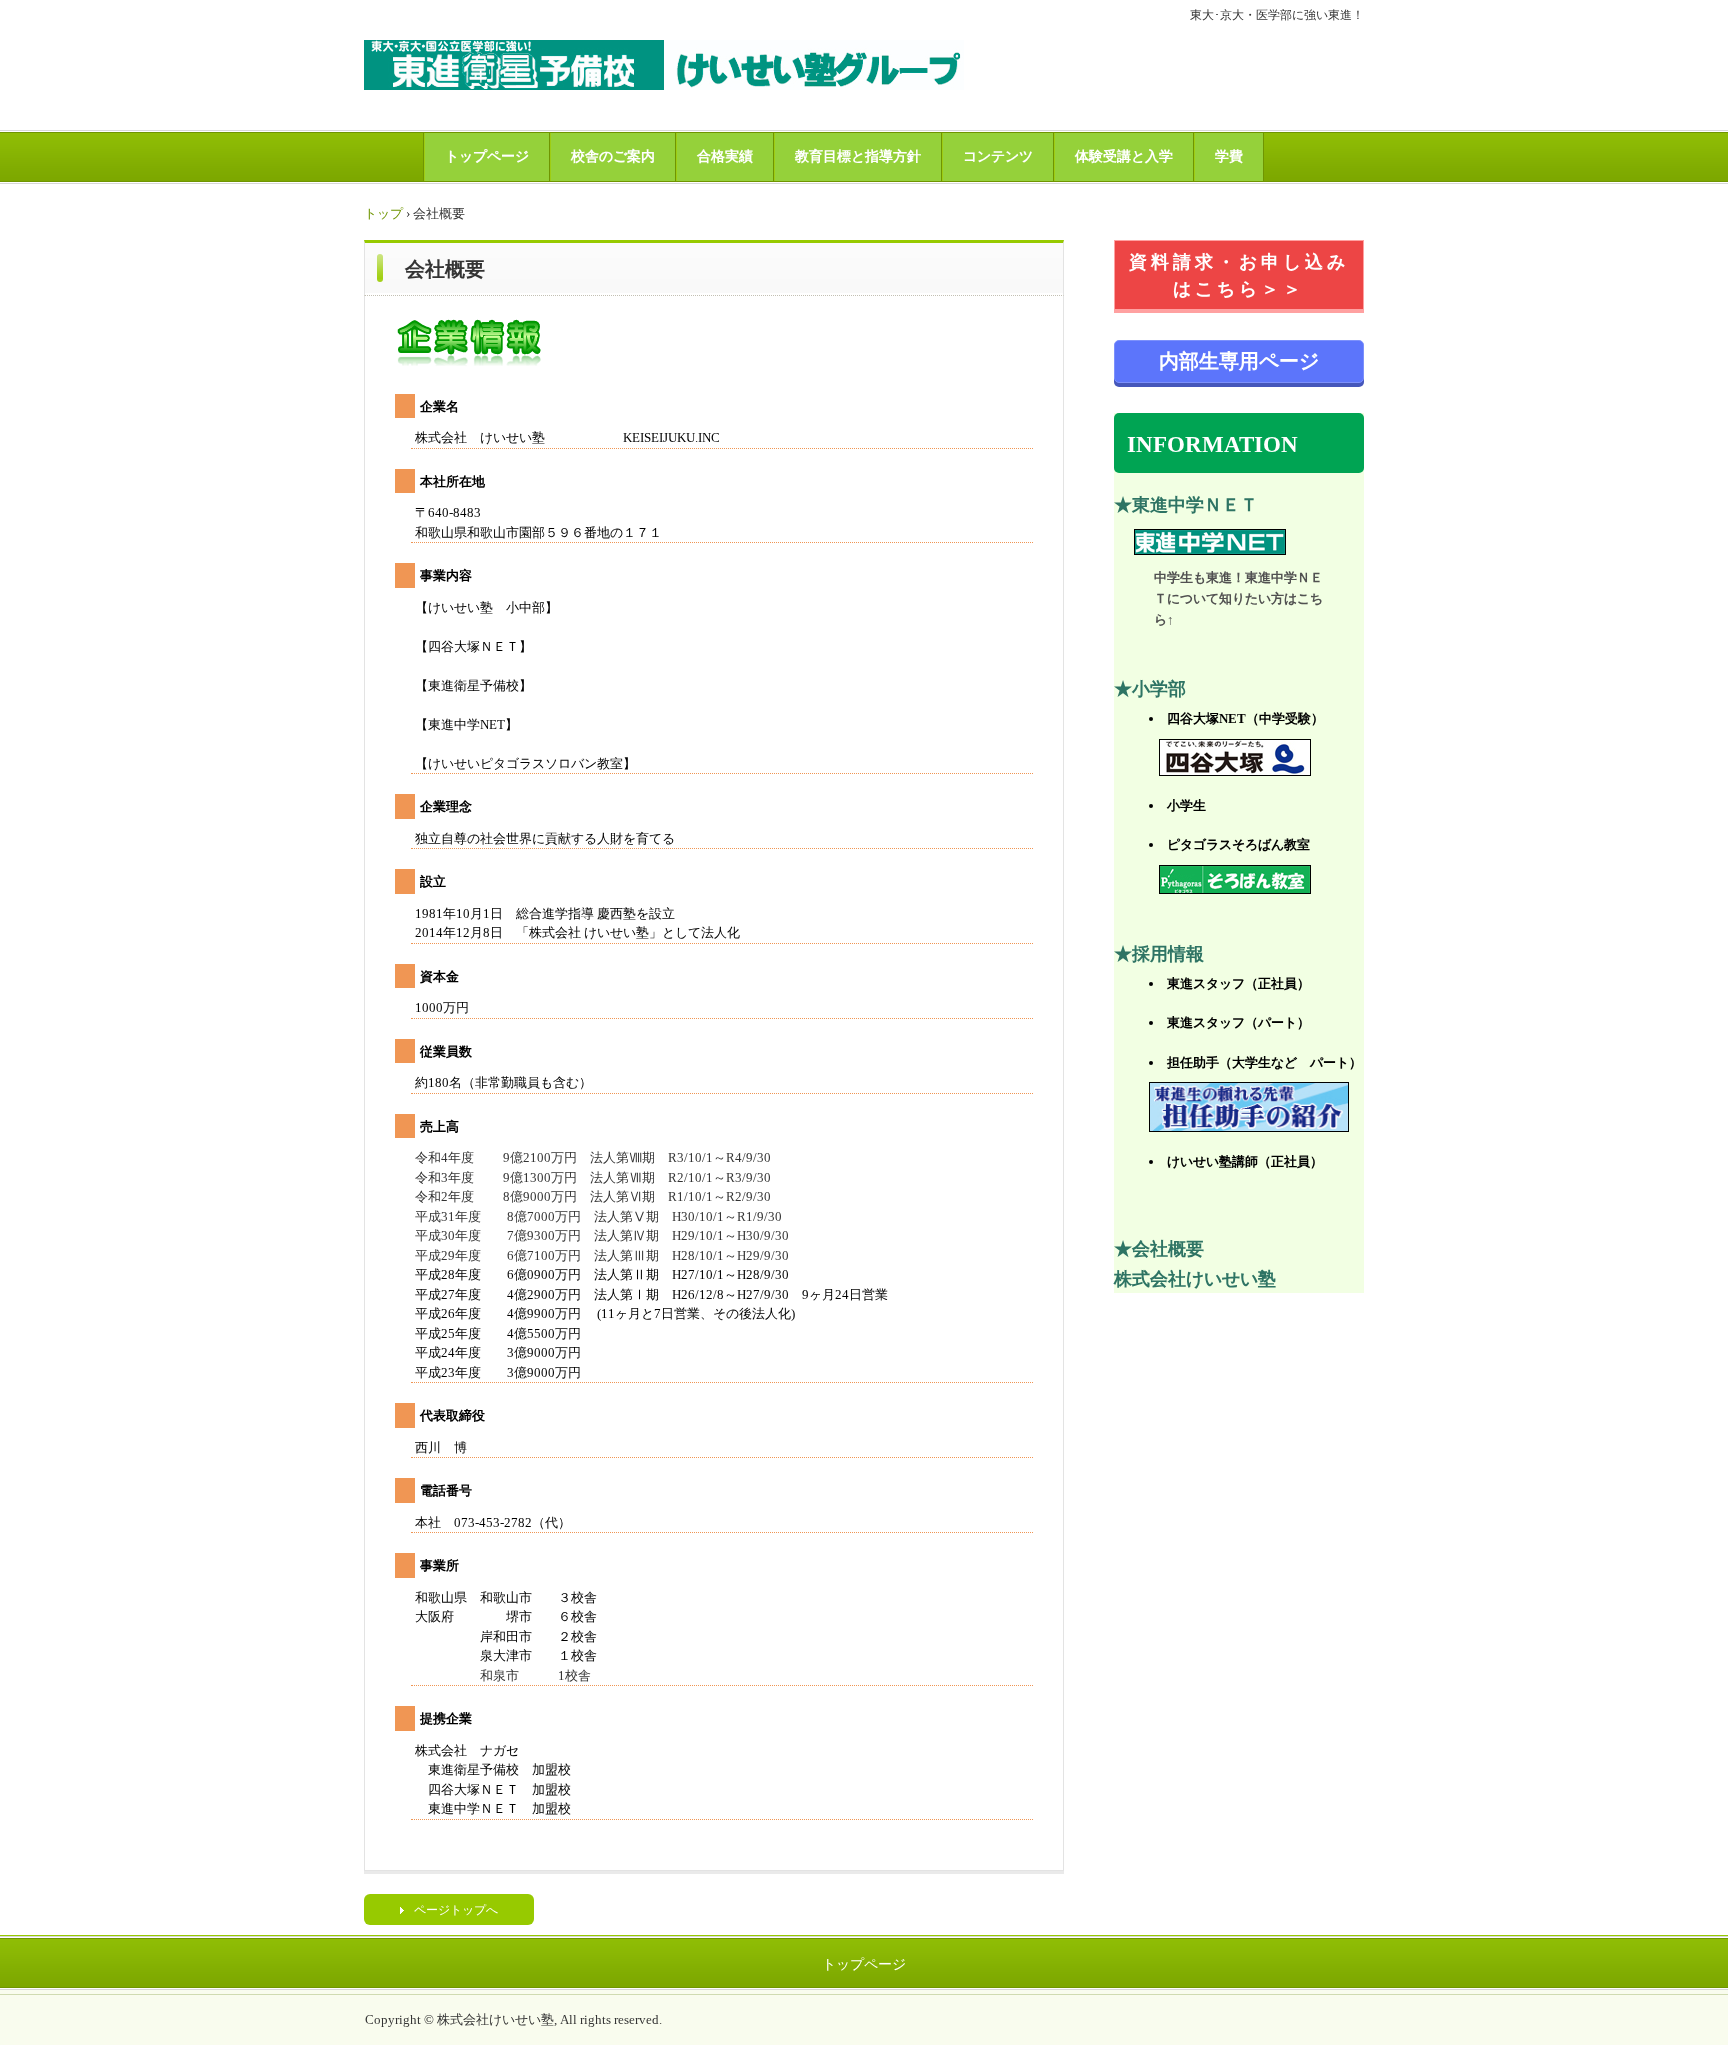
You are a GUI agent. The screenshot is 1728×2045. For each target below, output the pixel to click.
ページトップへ (456, 1910)
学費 (1229, 156)
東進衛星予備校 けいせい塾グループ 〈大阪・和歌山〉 (664, 65)
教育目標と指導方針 (858, 156)
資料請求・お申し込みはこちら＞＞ (1239, 275)
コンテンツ (998, 156)
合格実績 (725, 156)
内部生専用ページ (1239, 361)
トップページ (487, 156)
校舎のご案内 (613, 156)
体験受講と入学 (1124, 156)
